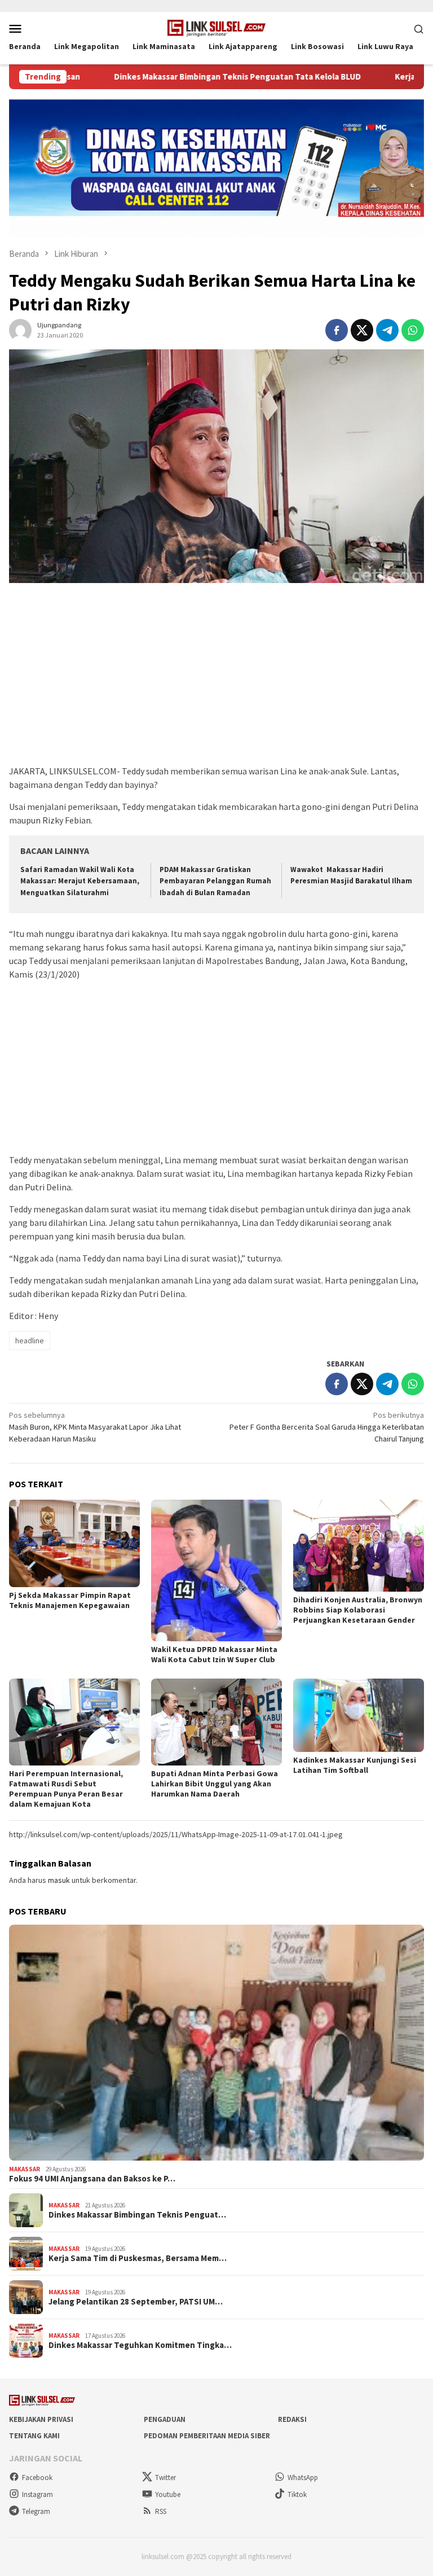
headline (30, 1340)
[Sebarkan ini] (337, 330)
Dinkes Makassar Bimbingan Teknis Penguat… (137, 2215)
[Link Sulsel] (217, 27)
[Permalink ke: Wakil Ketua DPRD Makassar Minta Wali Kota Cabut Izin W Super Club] (216, 1570)
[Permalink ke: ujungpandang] (20, 330)
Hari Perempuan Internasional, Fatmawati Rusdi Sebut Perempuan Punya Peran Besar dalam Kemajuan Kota (66, 1789)
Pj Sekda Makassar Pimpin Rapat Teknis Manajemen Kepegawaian (70, 1600)
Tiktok (297, 2494)
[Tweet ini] (362, 330)
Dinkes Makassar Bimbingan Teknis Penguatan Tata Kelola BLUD (170, 77)
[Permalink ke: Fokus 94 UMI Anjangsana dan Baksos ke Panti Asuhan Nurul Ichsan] (216, 2042)
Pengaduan (165, 2419)
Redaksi (292, 2419)
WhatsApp (303, 2478)
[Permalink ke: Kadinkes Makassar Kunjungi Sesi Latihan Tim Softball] (359, 1715)
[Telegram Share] (387, 330)
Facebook (37, 2478)
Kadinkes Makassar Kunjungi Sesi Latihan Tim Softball (355, 1765)
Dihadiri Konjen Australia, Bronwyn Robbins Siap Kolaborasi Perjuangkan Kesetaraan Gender (358, 1610)
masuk (59, 1880)
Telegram (36, 2511)
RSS (161, 2511)
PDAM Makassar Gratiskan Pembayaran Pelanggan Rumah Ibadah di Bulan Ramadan (215, 881)
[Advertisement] (216, 680)
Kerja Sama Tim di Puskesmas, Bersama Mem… (138, 2258)
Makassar (25, 2169)
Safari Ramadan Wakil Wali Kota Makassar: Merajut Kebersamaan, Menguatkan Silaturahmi (80, 881)
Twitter (165, 2478)
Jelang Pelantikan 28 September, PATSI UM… (136, 2302)
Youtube (168, 2494)
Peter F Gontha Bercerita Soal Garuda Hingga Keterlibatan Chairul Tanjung (327, 1427)
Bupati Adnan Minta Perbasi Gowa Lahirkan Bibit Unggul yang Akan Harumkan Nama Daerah (215, 1784)
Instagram (37, 2494)
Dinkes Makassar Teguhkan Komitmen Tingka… (140, 2345)
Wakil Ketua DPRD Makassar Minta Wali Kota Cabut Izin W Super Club (214, 1654)
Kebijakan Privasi (41, 2419)
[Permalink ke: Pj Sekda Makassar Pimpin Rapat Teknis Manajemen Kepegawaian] (74, 1543)
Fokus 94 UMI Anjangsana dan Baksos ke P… (92, 2179)
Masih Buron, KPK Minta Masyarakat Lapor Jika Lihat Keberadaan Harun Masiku (95, 1427)
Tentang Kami (34, 2436)
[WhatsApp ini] (413, 330)
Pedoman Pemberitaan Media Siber (207, 2436)
